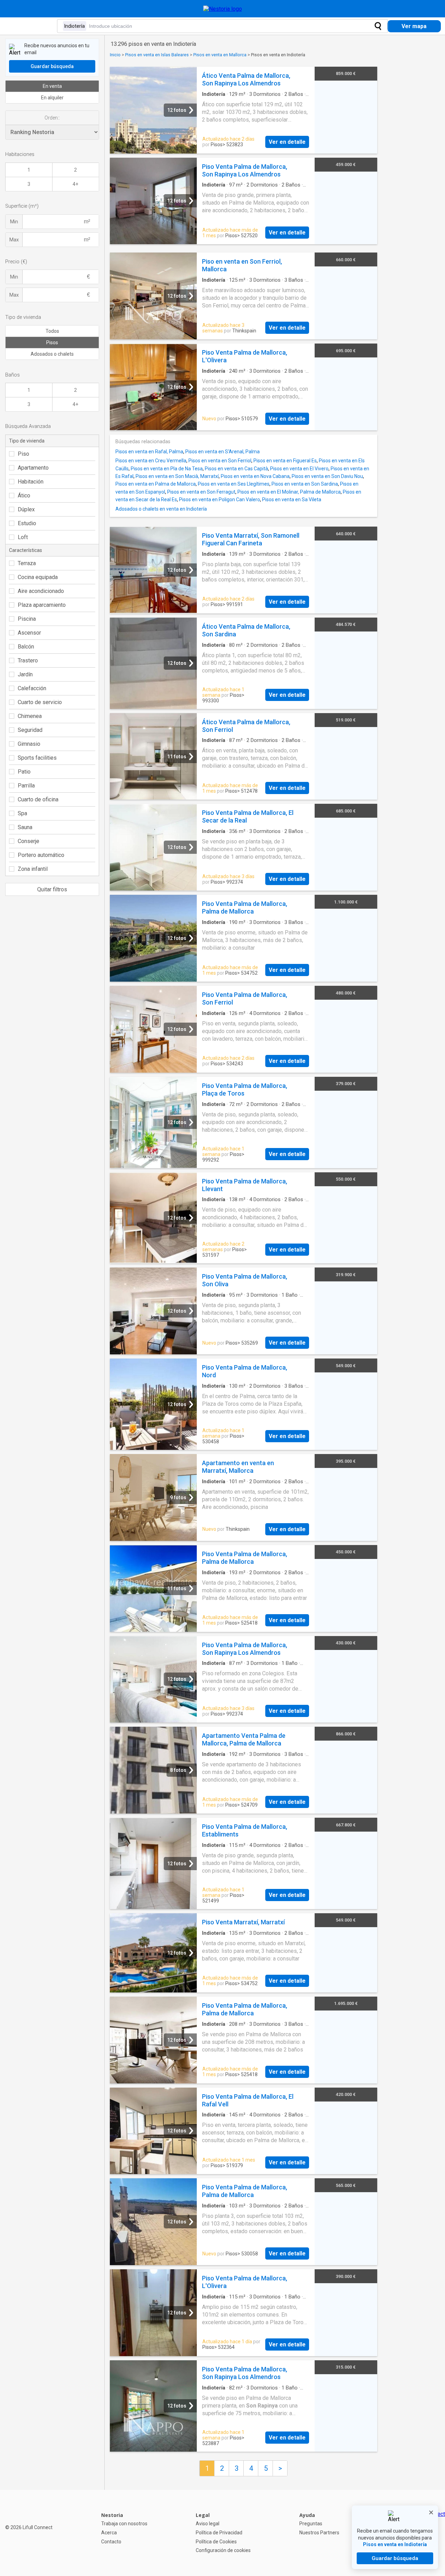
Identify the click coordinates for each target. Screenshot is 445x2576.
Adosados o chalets (52, 354)
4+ (75, 184)
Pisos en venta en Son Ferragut (201, 492)
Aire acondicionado (41, 591)
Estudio (27, 523)
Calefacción (32, 688)
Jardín (25, 674)
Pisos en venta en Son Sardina (305, 484)
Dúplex (26, 509)
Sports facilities (37, 758)
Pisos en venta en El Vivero (299, 469)
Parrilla (26, 786)
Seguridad (30, 730)
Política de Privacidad (219, 2533)
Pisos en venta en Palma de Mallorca (156, 484)
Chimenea (30, 716)
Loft (23, 537)
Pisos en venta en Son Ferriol (220, 461)
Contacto (111, 2542)
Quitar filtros (52, 889)
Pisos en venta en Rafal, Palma (149, 452)
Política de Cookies (216, 2542)
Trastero (28, 660)
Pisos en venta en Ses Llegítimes (234, 484)
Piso (23, 454)
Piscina (27, 619)
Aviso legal (208, 2524)
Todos (52, 331)
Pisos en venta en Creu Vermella (151, 461)
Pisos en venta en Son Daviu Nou (327, 476)
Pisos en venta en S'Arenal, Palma (222, 452)
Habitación (31, 482)
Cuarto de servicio (40, 702)
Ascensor (29, 633)
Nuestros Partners (319, 2533)
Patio (24, 772)
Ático (24, 496)
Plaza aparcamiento (42, 605)
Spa (22, 813)
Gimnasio (29, 744)
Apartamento (33, 468)
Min (14, 222)
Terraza (27, 563)
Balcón (26, 647)
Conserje (29, 841)
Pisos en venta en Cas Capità (236, 469)
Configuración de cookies (223, 2550)
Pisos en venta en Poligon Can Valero (220, 499)
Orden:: (52, 118)
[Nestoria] (223, 9)
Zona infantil (33, 869)
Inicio (115, 55)
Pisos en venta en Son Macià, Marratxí (177, 476)
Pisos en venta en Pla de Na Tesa (167, 469)
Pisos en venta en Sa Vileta (292, 499)
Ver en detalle (287, 142)
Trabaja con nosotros (124, 2524)
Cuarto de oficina (38, 799)
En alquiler (52, 98)
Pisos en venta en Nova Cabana (255, 476)
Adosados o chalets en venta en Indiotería (161, 509)
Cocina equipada (38, 577)
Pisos (52, 342)
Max (14, 240)
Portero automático (41, 855)
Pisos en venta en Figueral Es (285, 461)
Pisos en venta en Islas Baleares (157, 55)
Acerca (109, 2533)
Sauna (25, 827)
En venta (52, 86)
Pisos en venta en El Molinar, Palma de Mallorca (289, 492)
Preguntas (311, 2524)
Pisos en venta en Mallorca (220, 55)
